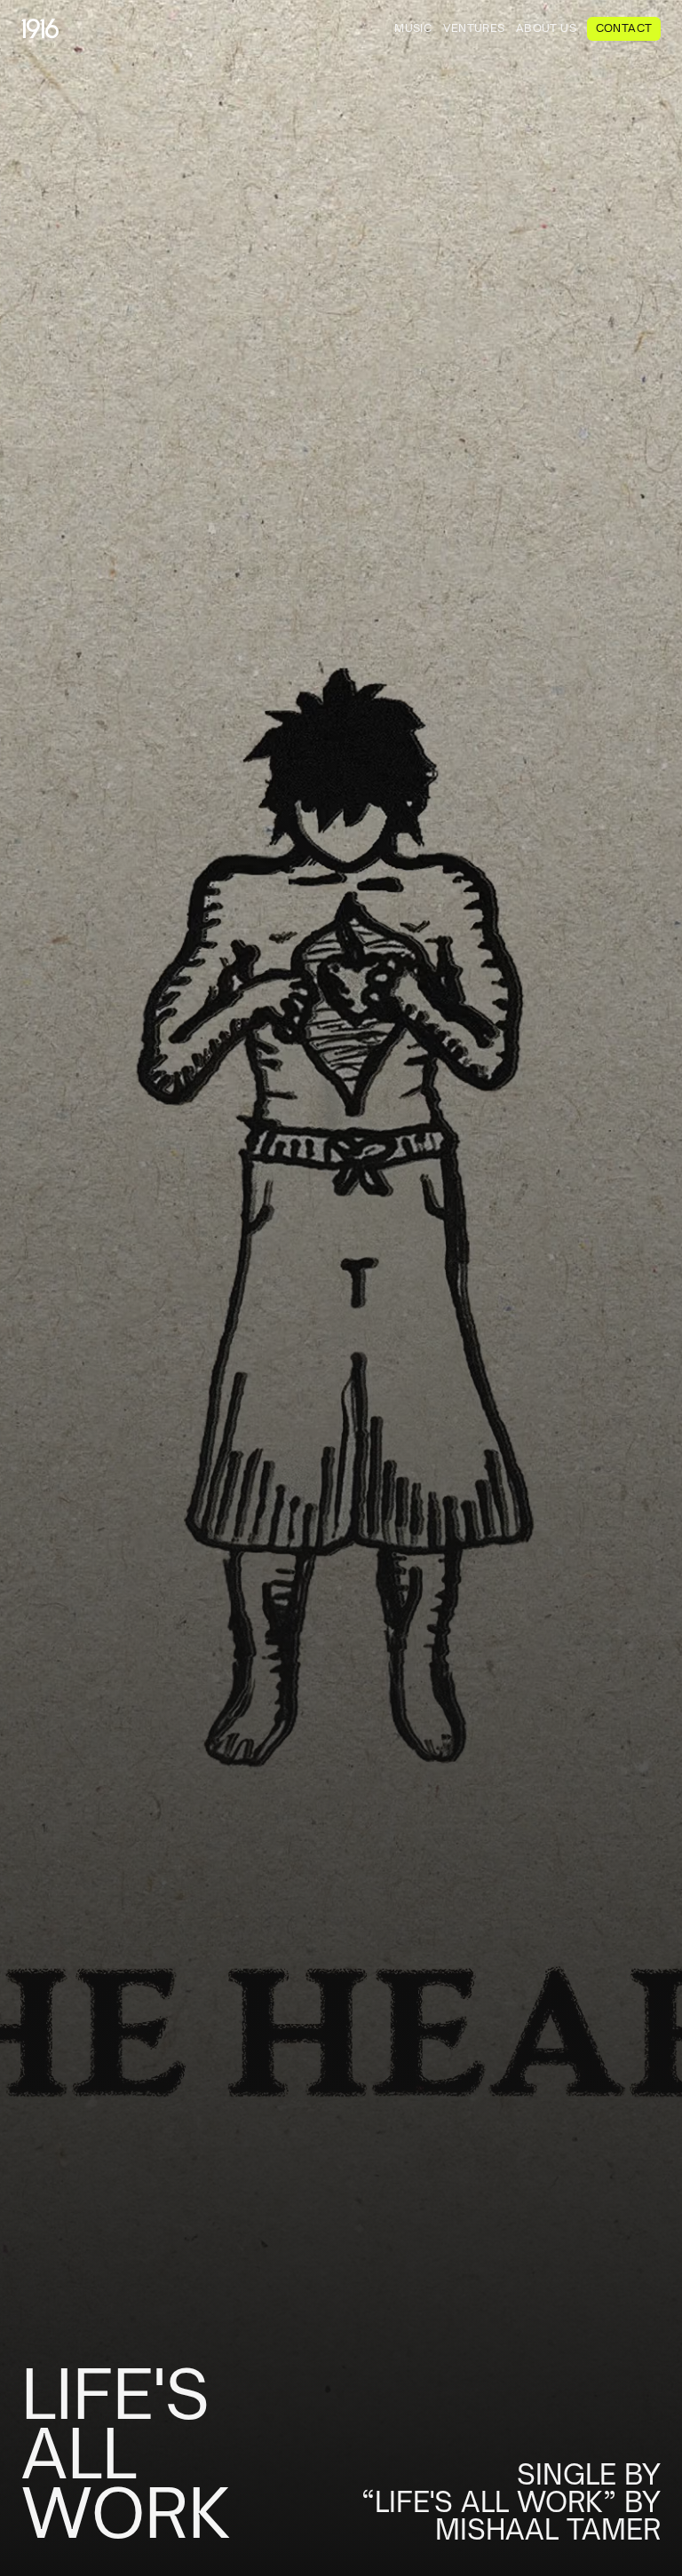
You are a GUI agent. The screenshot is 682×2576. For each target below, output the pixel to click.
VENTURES (474, 28)
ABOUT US (546, 28)
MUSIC (413, 28)
